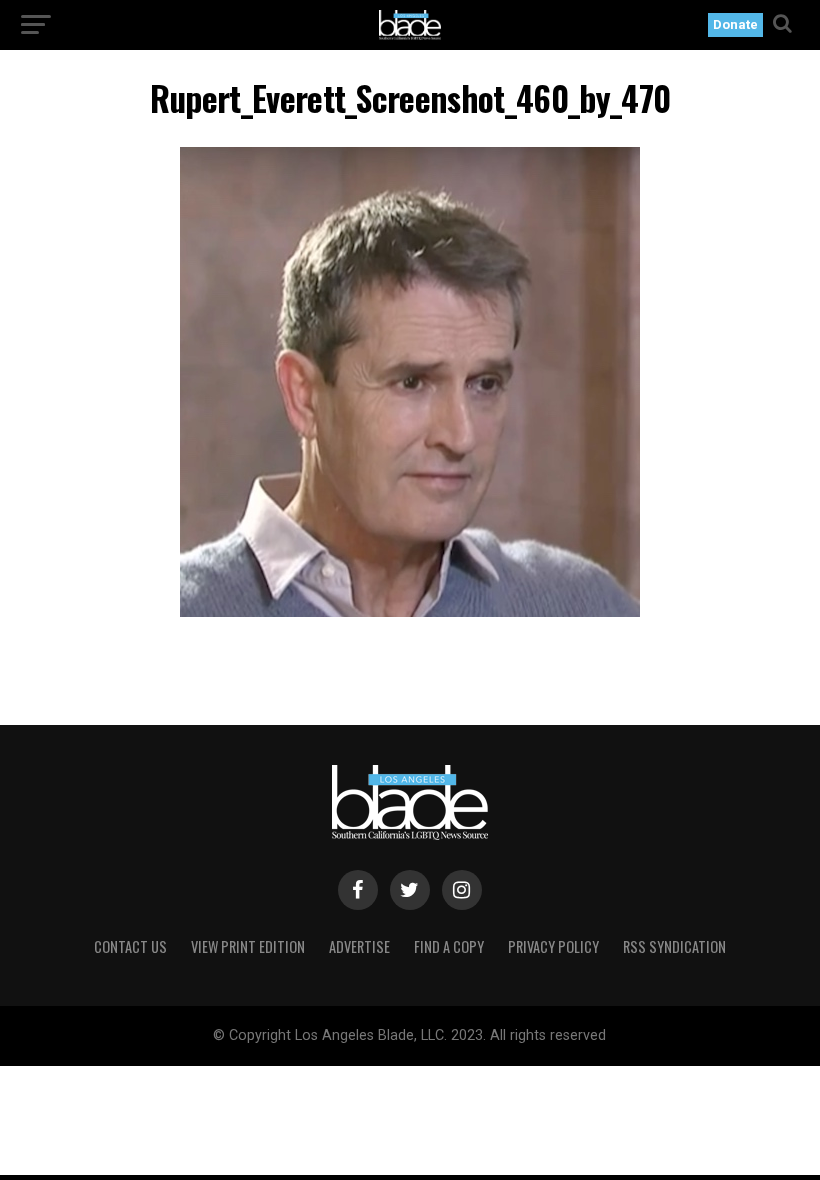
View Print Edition (248, 946)
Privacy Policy (553, 946)
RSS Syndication (674, 946)
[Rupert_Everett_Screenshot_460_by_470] (410, 611)
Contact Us (130, 946)
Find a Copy (449, 946)
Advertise (359, 946)
